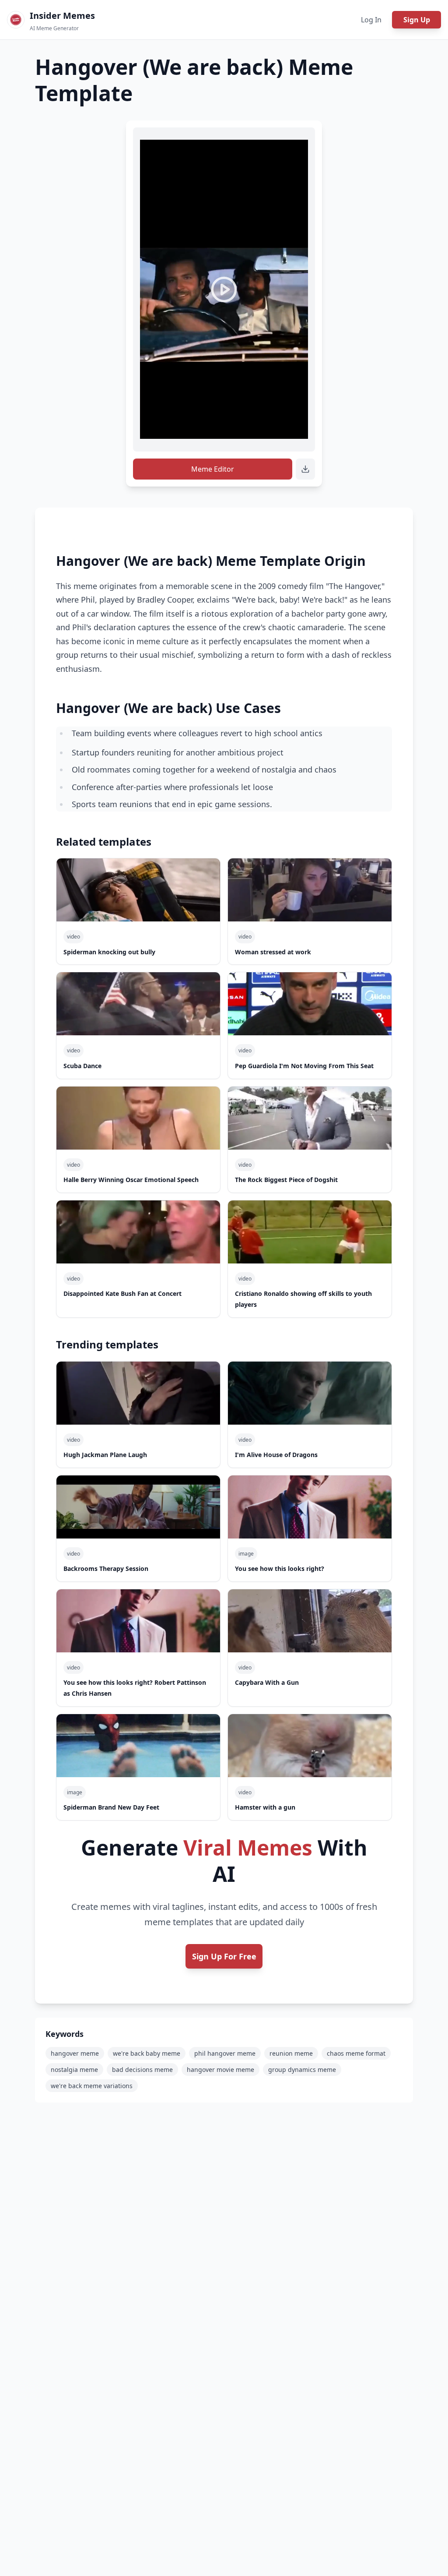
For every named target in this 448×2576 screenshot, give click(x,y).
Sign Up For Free (224, 1956)
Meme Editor (213, 469)
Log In (371, 20)
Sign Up (417, 20)
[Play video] (224, 289)
